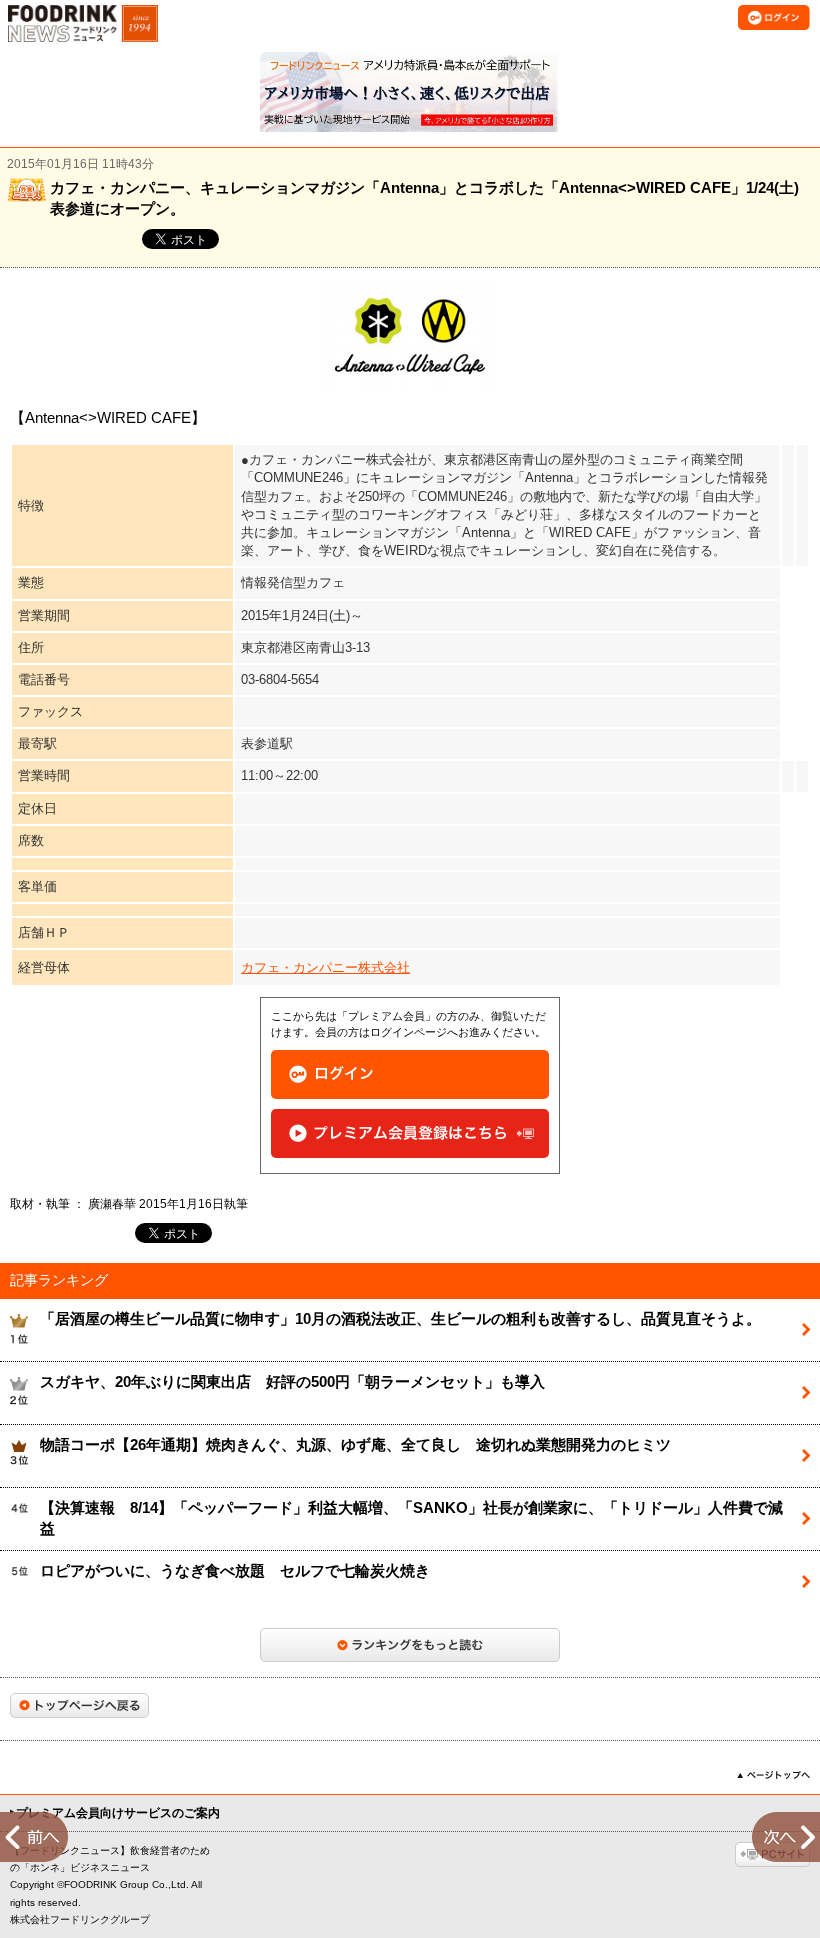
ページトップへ (773, 1775)
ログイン (410, 1074)
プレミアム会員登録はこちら (410, 1133)
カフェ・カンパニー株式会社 (325, 967)
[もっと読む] (410, 1645)
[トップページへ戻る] (79, 1705)
